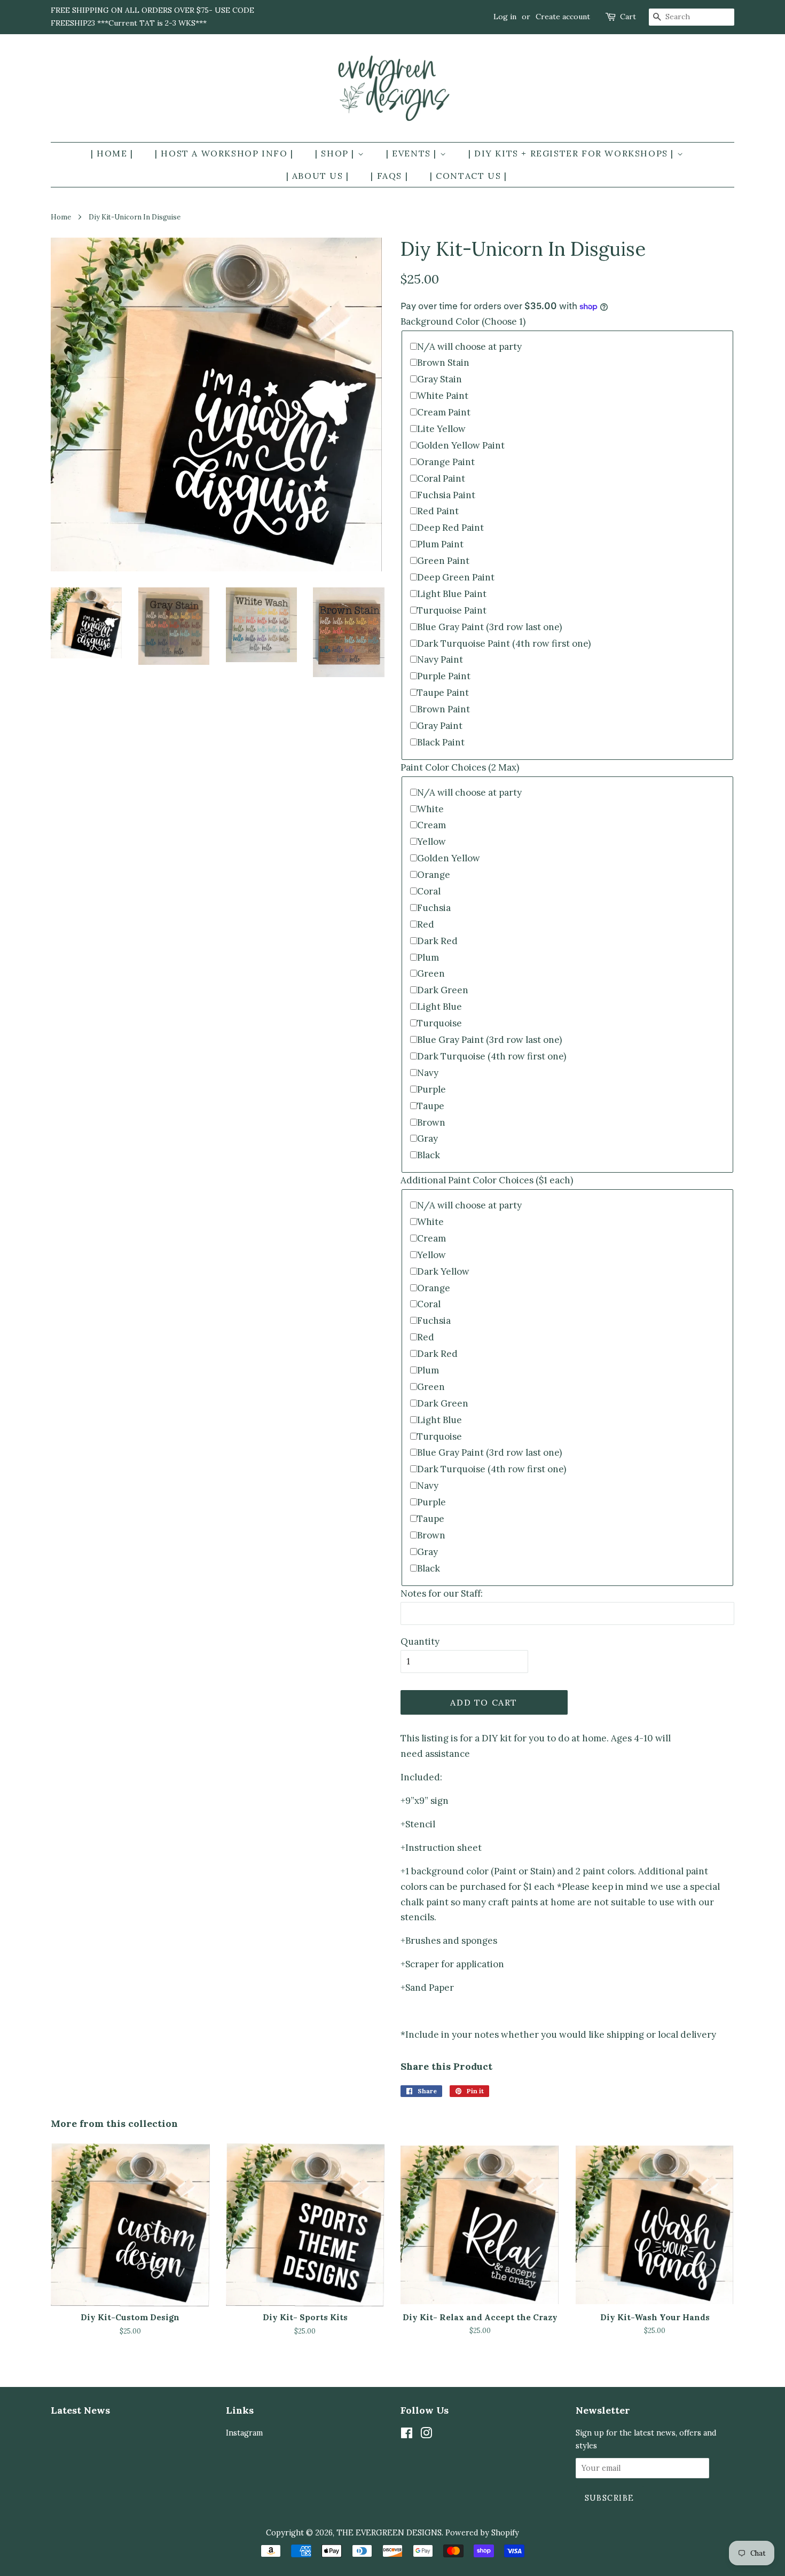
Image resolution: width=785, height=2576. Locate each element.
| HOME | (112, 153)
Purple (431, 1089)
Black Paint (441, 742)
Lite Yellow (441, 429)
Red (426, 924)
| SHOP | (336, 153)
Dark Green (443, 990)
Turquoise (439, 1023)
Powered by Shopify (482, 2532)
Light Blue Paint (452, 594)
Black (429, 1155)
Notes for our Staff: (442, 1593)
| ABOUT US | (318, 176)
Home (61, 217)
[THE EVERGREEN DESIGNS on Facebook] (407, 2435)
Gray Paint (440, 726)
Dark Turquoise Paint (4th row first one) (504, 643)
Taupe (431, 1106)
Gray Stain (439, 379)
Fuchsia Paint (446, 495)
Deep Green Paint (456, 577)
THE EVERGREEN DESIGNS (389, 2532)
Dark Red (437, 941)
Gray (427, 1138)
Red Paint (438, 511)
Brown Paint (443, 709)
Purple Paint (444, 676)
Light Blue (439, 1007)
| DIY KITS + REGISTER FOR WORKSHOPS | (573, 153)
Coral (429, 891)
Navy (428, 1073)
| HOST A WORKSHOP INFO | (224, 153)
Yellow (431, 842)
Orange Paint (446, 462)
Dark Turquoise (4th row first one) (492, 1056)
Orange (434, 875)
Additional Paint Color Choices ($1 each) (487, 1180)
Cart (628, 17)
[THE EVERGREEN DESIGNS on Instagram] (426, 2435)
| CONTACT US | (468, 176)
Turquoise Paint (452, 610)
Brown (431, 1122)
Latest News (80, 2410)
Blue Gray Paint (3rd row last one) (489, 627)
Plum (428, 957)
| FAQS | (389, 176)
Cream (431, 825)
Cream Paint (444, 412)
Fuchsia (434, 908)
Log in (505, 17)
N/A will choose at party (469, 347)
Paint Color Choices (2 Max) (460, 767)
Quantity (420, 1642)
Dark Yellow (443, 1271)
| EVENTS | (413, 153)
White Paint (443, 396)
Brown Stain (443, 363)
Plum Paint (440, 544)
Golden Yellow (449, 858)
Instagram (244, 2433)
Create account (563, 17)
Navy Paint (440, 659)
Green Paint (443, 561)
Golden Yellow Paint (461, 445)
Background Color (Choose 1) (463, 321)
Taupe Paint (443, 693)
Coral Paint (441, 478)
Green (431, 973)
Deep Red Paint (450, 528)
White (430, 809)
